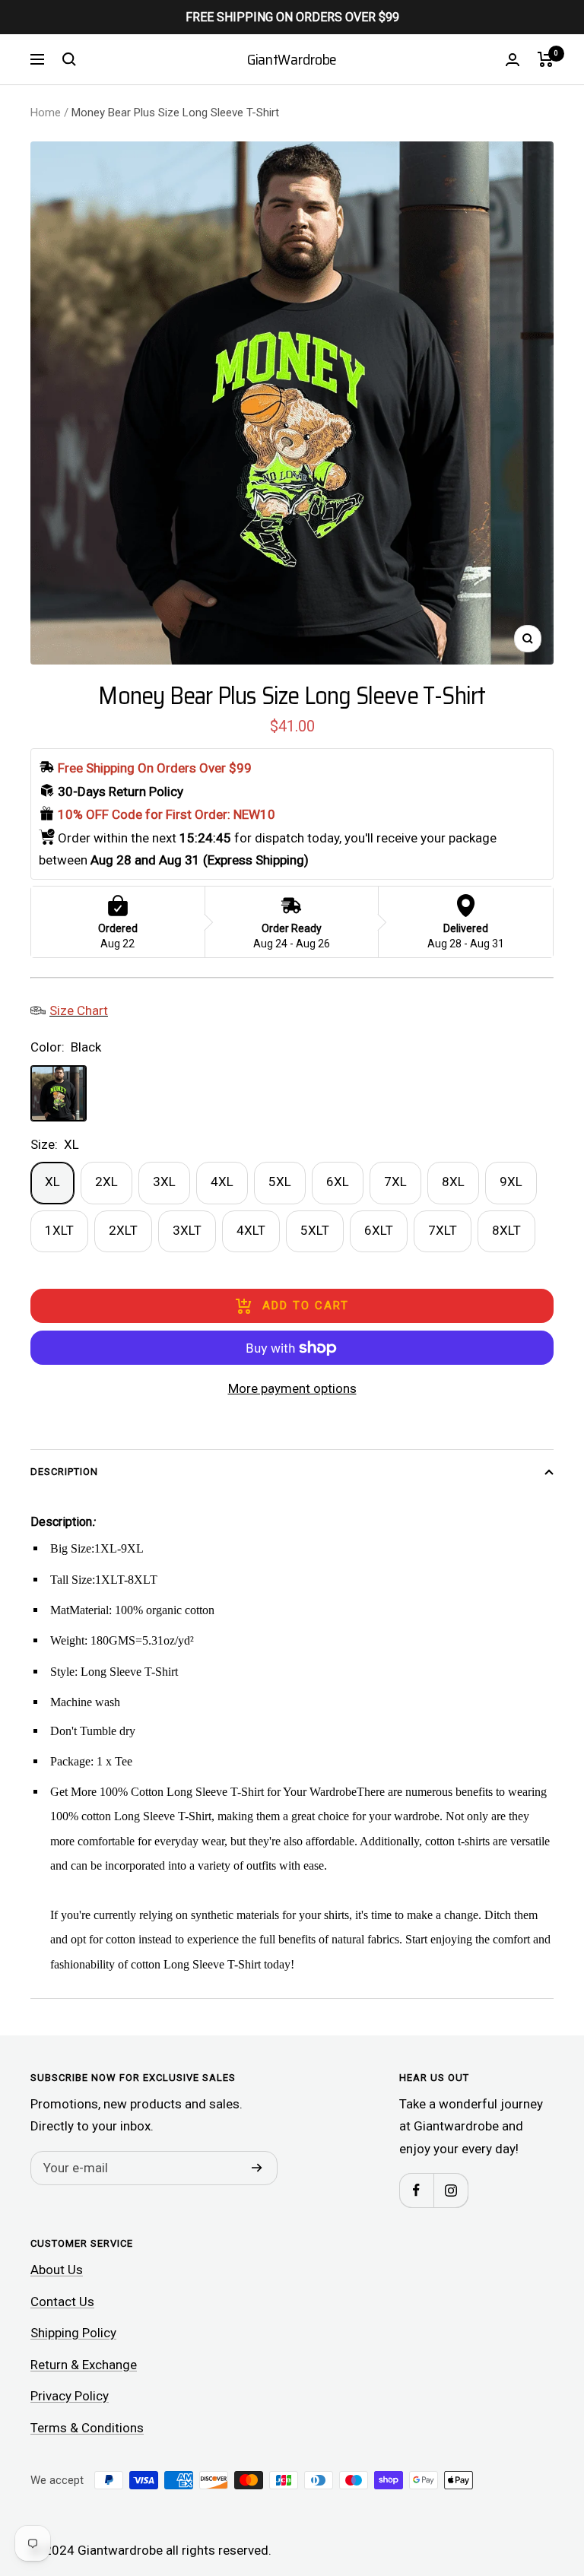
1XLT (59, 1230)
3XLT (187, 1230)
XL (52, 1182)
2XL (106, 1182)
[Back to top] (520, 2473)
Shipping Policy (73, 2333)
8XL (453, 1182)
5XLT (315, 1230)
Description (64, 1472)
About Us (57, 2270)
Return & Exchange (84, 2365)
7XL (395, 1182)
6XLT (379, 1230)
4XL (222, 1182)
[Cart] (546, 59)
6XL (338, 1182)
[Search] (69, 59)
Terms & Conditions (87, 2428)
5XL (280, 1182)
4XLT (251, 1230)
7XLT (443, 1230)
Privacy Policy (70, 2396)
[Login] (513, 60)
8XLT (506, 1230)
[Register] (257, 2168)
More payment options (292, 1388)
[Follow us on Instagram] (451, 2190)
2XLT (123, 1230)
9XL (511, 1182)
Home (46, 113)
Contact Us (62, 2302)
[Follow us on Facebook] (416, 2190)
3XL (164, 1182)
